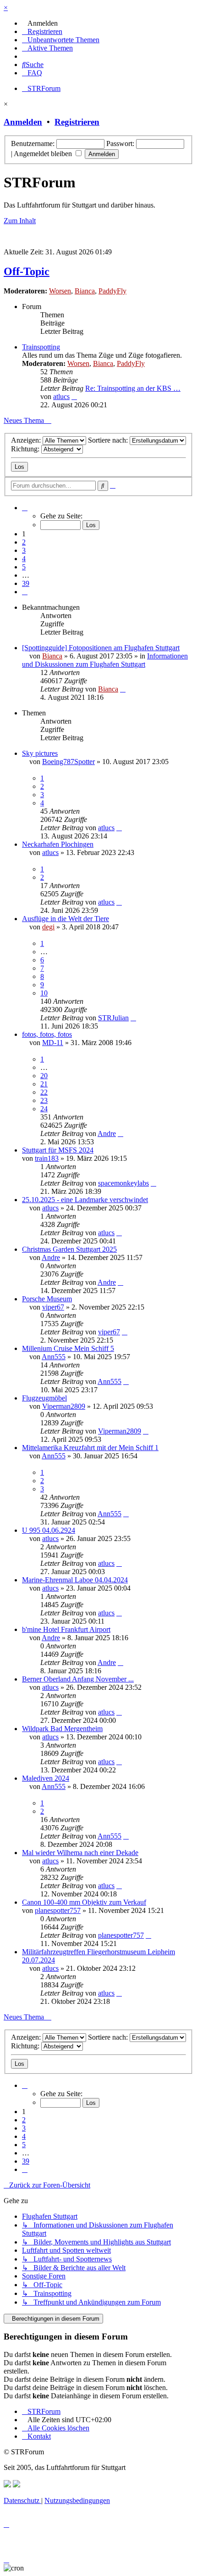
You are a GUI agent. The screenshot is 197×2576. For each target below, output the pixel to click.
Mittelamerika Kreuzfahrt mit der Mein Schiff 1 (90, 1448)
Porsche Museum (47, 1299)
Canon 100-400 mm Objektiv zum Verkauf (84, 1902)
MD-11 (53, 1043)
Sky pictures (40, 753)
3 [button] (24, 550)
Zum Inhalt (20, 221)
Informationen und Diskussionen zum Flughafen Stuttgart (105, 660)
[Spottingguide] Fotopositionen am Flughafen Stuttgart (101, 648)
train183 (47, 1158)
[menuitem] (40, 23)
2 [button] (24, 542)
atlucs (61, 397)
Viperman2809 (64, 1406)
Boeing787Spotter (68, 762)
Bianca (85, 291)
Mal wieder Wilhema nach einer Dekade (80, 1853)
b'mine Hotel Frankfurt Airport (66, 1629)
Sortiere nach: (109, 440)
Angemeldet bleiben (44, 154)
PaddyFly (112, 291)
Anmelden (23, 122)
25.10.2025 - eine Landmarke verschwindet (85, 1200)
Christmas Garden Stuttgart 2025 (69, 1249)
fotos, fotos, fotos (47, 1034)
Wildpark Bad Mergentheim (62, 1729)
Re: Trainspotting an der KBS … (133, 388)
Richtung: (26, 449)
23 (44, 1100)
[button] (25, 508)
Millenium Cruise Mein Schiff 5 (68, 1348)
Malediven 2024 (46, 1778)
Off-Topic (27, 271)
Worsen (60, 291)
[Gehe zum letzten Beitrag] (123, 689)
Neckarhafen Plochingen (58, 844)
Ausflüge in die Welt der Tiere (66, 919)
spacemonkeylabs (123, 1183)
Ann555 (54, 1357)
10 (44, 993)
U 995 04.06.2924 (49, 1530)
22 (44, 1092)
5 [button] (24, 567)
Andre (107, 1133)
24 (44, 1109)
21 (44, 1084)
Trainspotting (41, 347)
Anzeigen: (27, 440)
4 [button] (24, 559)
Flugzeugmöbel (44, 1398)
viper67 (53, 1307)
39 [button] (26, 583)
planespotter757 (58, 1910)
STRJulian (113, 1018)
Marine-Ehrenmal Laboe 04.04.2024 (75, 1580)
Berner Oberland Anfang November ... (78, 1679)
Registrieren (77, 122)
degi (48, 927)
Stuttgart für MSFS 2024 (58, 1150)
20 (44, 1076)
